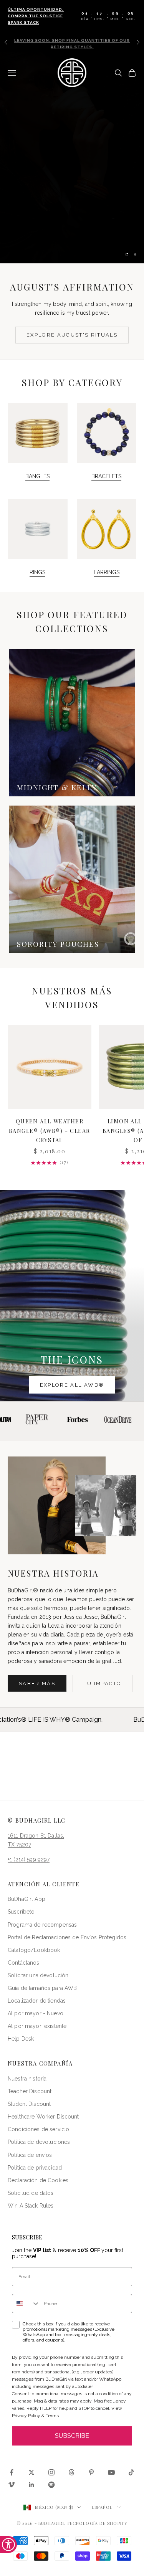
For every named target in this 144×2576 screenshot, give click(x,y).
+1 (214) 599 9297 (29, 1859)
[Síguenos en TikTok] (131, 2472)
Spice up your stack (72, 230)
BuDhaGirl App (26, 1899)
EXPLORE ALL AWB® (72, 1385)
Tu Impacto (103, 1683)
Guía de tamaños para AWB (42, 1988)
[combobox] (26, 2304)
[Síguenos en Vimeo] (12, 2485)
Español (102, 2507)
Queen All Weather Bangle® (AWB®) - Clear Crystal (50, 1130)
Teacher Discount (30, 2091)
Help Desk (21, 2039)
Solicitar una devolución (38, 1975)
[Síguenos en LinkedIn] (31, 2485)
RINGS (37, 572)
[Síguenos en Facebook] (12, 2472)
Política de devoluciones (39, 2142)
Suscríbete (21, 1912)
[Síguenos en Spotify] (51, 2485)
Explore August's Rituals (72, 335)
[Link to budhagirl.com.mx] (50, 1067)
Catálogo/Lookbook (34, 1950)
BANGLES (37, 476)
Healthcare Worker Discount (43, 2117)
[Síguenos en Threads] (71, 2472)
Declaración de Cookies (38, 2180)
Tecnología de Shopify (97, 2523)
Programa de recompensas (42, 1925)
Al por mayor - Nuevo (36, 2013)
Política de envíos (30, 2155)
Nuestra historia (27, 2079)
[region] (72, 158)
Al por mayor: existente (37, 2026)
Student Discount (29, 2104)
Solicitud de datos (31, 2193)
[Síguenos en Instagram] (51, 2472)
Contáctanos (24, 1963)
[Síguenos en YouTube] (111, 2472)
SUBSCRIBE (72, 2436)
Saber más (37, 1683)
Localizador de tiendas (37, 2001)
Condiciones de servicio (38, 2129)
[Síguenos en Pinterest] (91, 2472)
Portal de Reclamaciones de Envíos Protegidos (67, 1937)
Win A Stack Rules (31, 2206)
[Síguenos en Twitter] (31, 2472)
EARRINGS (107, 572)
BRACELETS (106, 476)
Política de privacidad (35, 2168)
